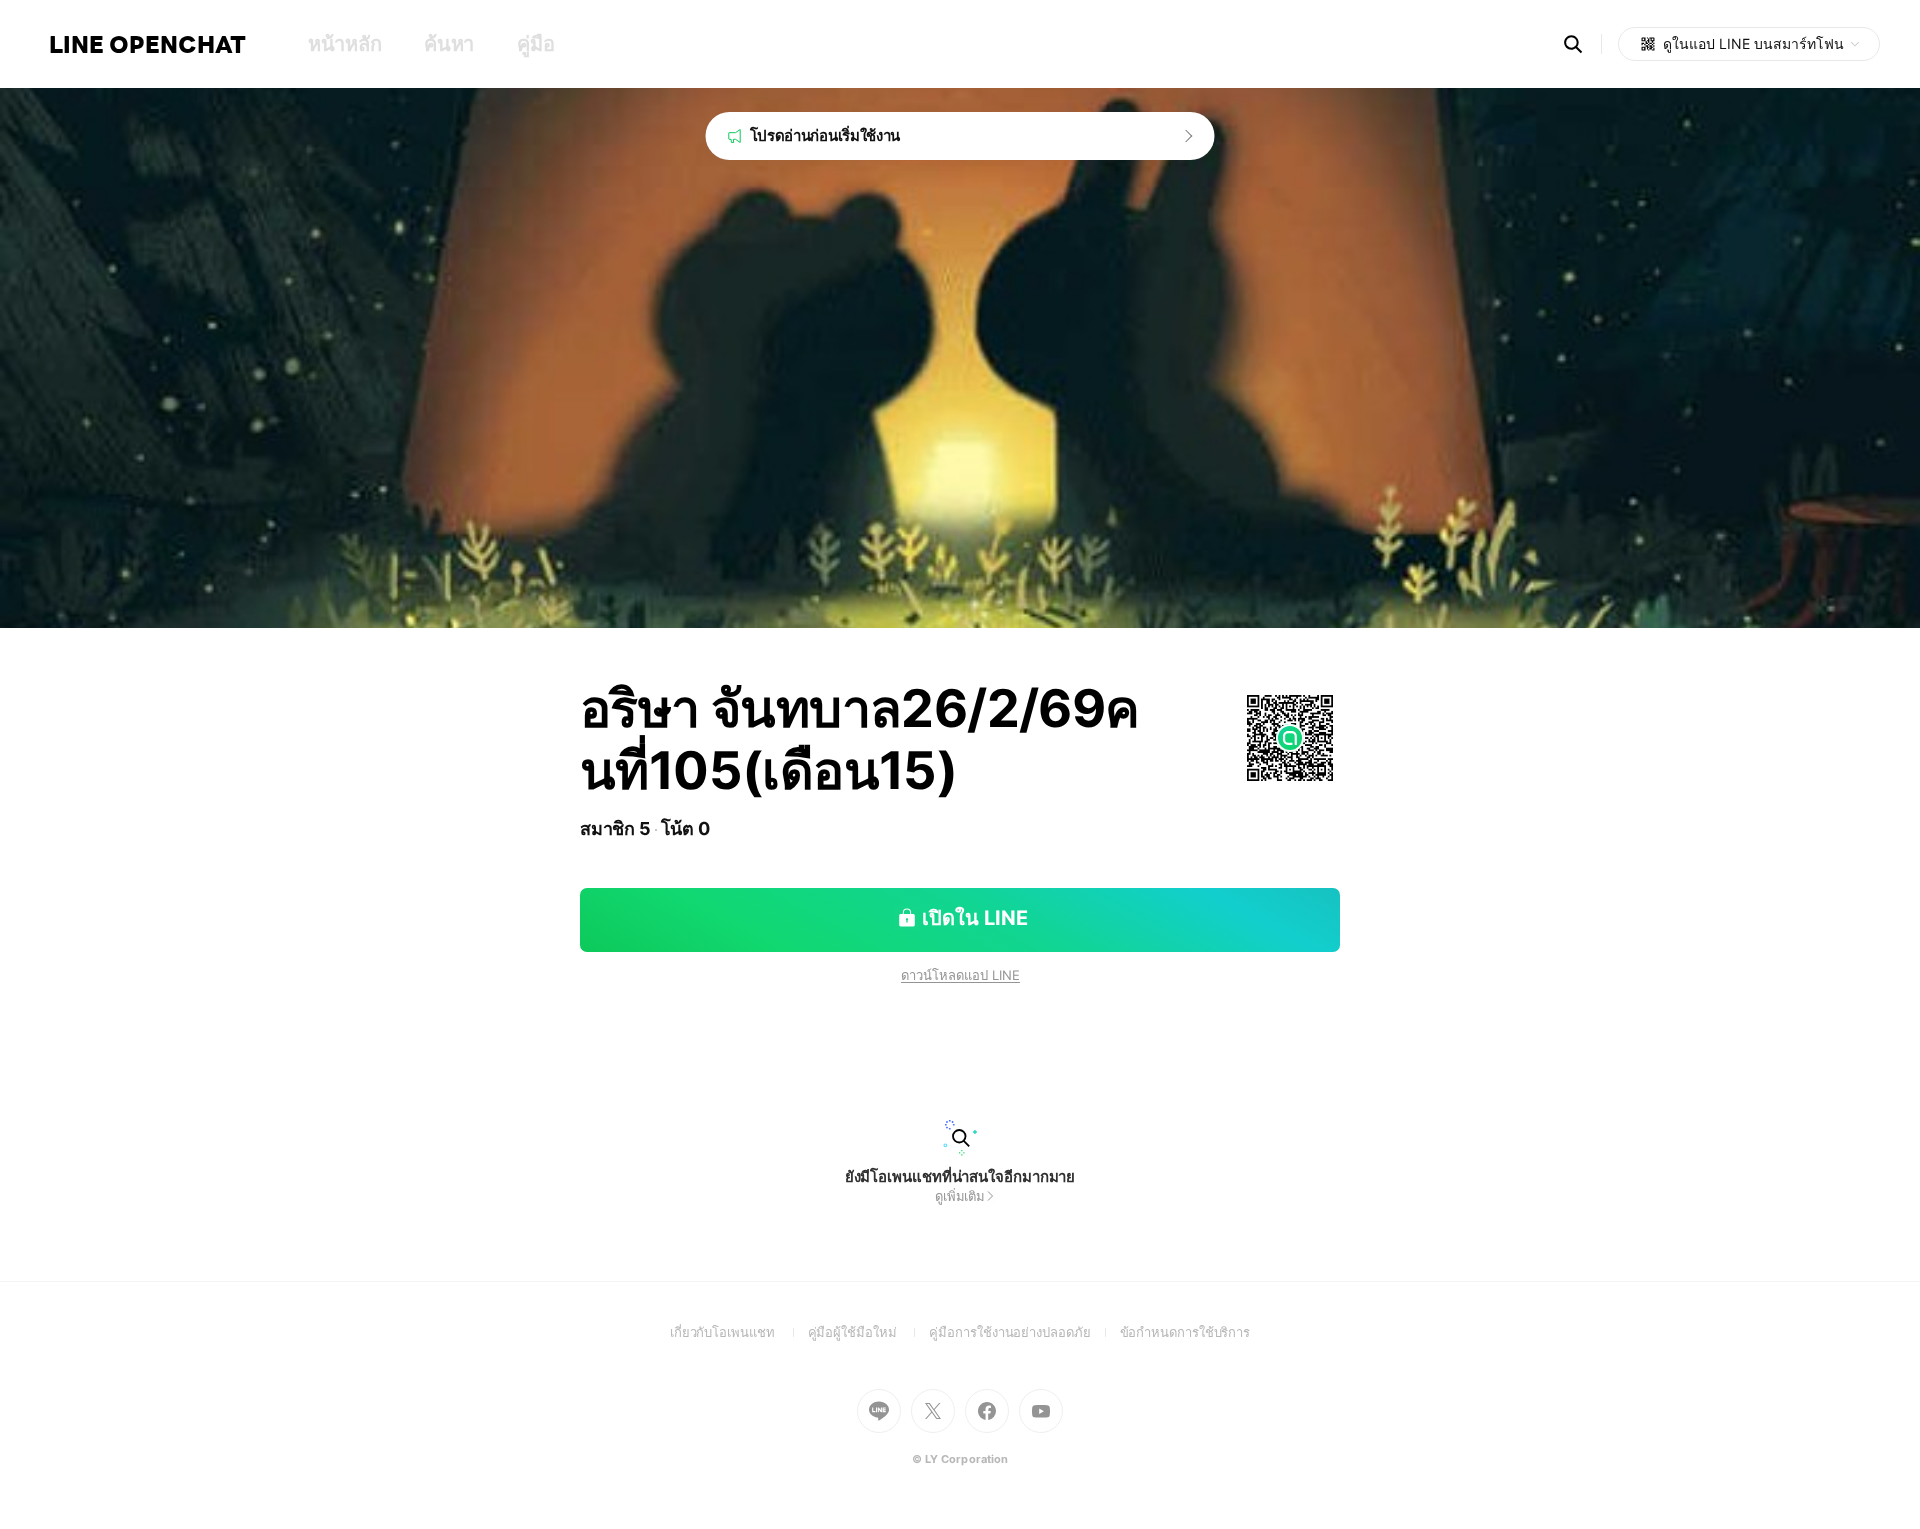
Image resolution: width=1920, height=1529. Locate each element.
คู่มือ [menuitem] (535, 44)
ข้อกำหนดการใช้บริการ (1185, 1332)
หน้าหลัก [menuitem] (344, 44)
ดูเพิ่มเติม (960, 1196)
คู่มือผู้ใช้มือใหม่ (869, 1332)
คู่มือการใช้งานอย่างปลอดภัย (1024, 1332)
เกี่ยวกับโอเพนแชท (739, 1332)
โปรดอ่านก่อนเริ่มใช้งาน (825, 135)
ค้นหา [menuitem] (449, 44)
